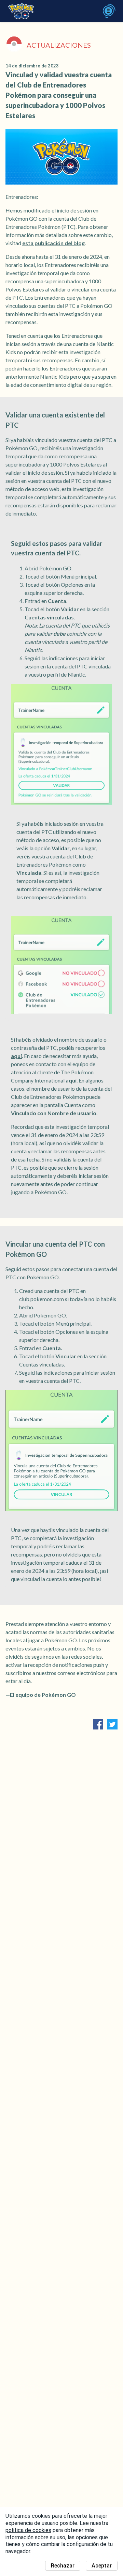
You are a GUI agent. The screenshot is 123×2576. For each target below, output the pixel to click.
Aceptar (102, 2566)
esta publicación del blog (53, 243)
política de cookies (28, 2530)
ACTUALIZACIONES (59, 45)
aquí (16, 1056)
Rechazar (63, 2566)
